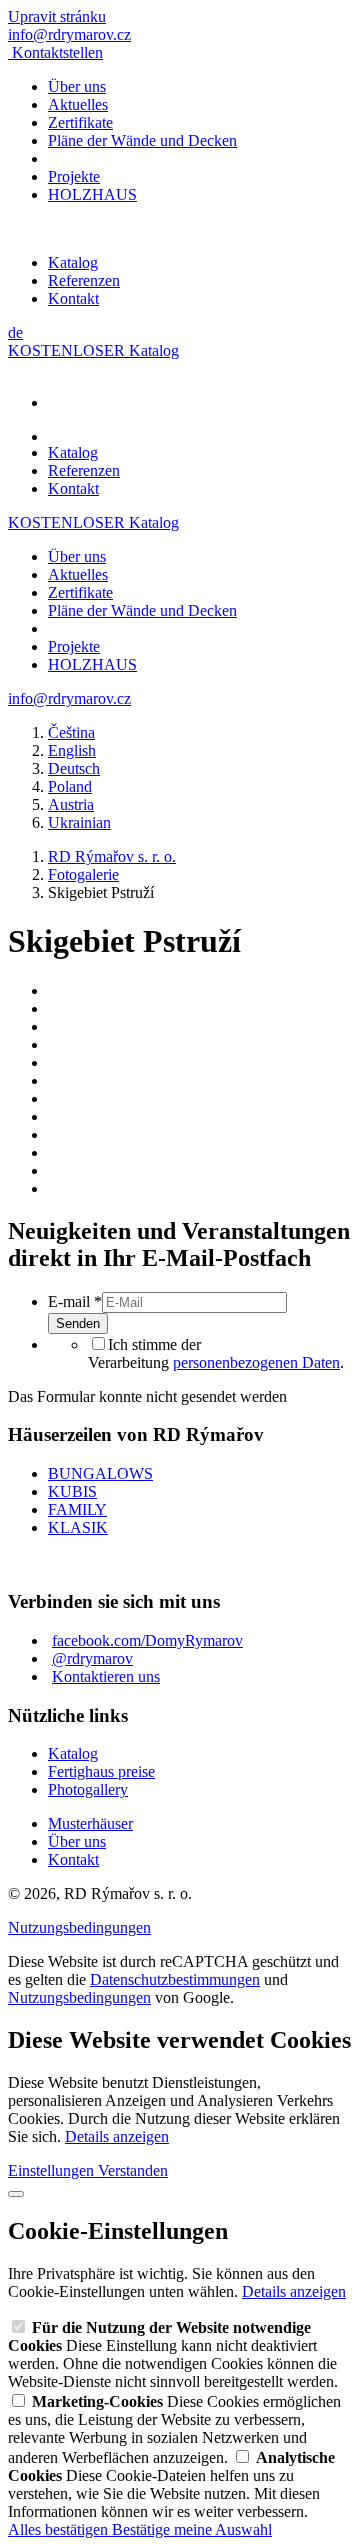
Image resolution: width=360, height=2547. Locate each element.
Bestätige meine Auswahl (192, 2529)
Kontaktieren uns (106, 1676)
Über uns (77, 86)
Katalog (73, 262)
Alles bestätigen (60, 2529)
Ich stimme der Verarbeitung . (216, 1353)
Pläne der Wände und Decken (142, 140)
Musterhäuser (90, 1823)
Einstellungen (53, 2170)
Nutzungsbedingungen (79, 1927)
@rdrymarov (92, 1658)
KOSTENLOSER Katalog (93, 350)
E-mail (75, 1301)
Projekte (74, 176)
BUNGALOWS (100, 1473)
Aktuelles (78, 104)
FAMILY (77, 1509)
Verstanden (133, 2170)
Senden (78, 1323)
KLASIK (78, 1527)
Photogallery (88, 1789)
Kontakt (73, 298)
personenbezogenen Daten (256, 1362)
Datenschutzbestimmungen (175, 1979)
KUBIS (72, 1491)
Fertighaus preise (101, 1771)
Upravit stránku (57, 16)
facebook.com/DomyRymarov (147, 1640)
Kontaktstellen (57, 52)
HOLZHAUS (92, 194)
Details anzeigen (117, 2136)
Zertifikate (80, 122)
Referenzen (84, 280)
